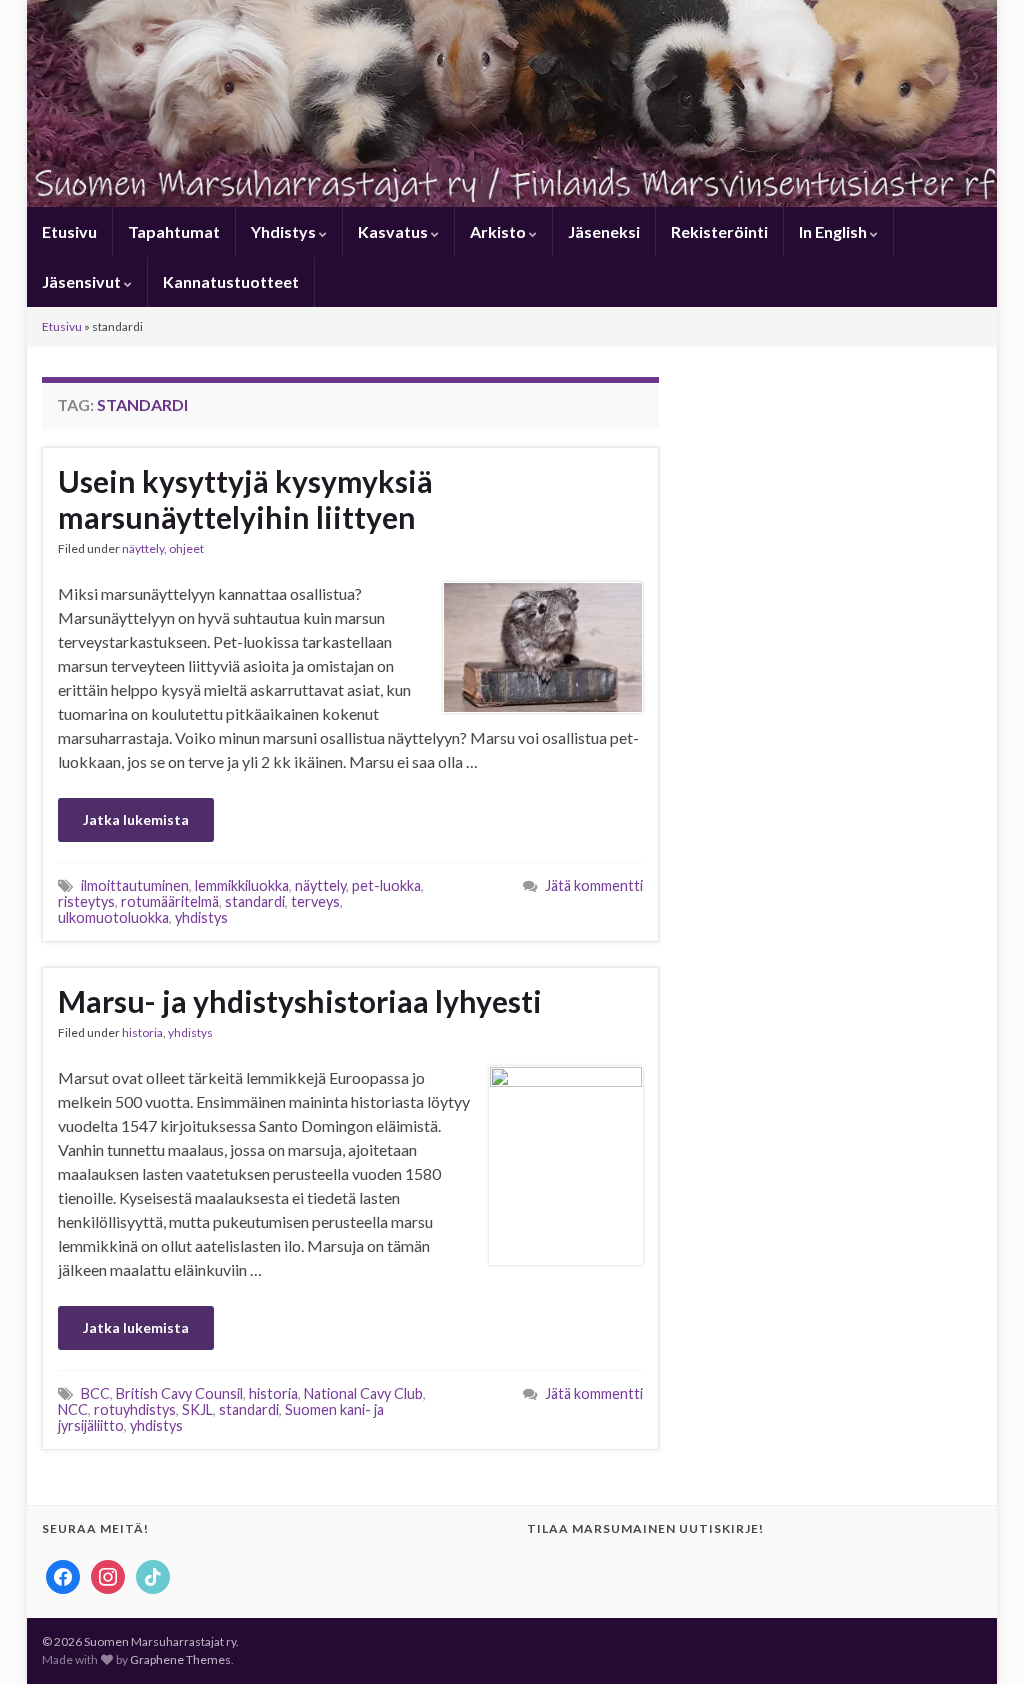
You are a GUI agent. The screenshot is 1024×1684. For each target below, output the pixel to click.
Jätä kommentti (594, 885)
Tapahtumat (174, 231)
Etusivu (69, 231)
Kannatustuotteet (231, 281)
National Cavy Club (363, 1393)
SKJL (197, 1409)
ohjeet (186, 548)
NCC (73, 1409)
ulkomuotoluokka (113, 917)
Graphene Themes (180, 1659)
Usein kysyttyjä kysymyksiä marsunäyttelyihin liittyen (245, 499)
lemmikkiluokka (242, 885)
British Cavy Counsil (179, 1393)
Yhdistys (285, 231)
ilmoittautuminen (135, 885)
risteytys (86, 901)
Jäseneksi (604, 231)
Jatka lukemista (136, 819)
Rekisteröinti (719, 231)
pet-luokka (386, 885)
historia (142, 1032)
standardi (255, 901)
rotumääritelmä (170, 901)
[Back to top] (979, 1639)
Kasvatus (394, 231)
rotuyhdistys (135, 1409)
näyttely (143, 548)
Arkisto (499, 231)
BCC (95, 1393)
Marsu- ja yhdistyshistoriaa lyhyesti (300, 1001)
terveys (315, 901)
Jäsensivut (83, 281)
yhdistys (201, 917)
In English (834, 231)
